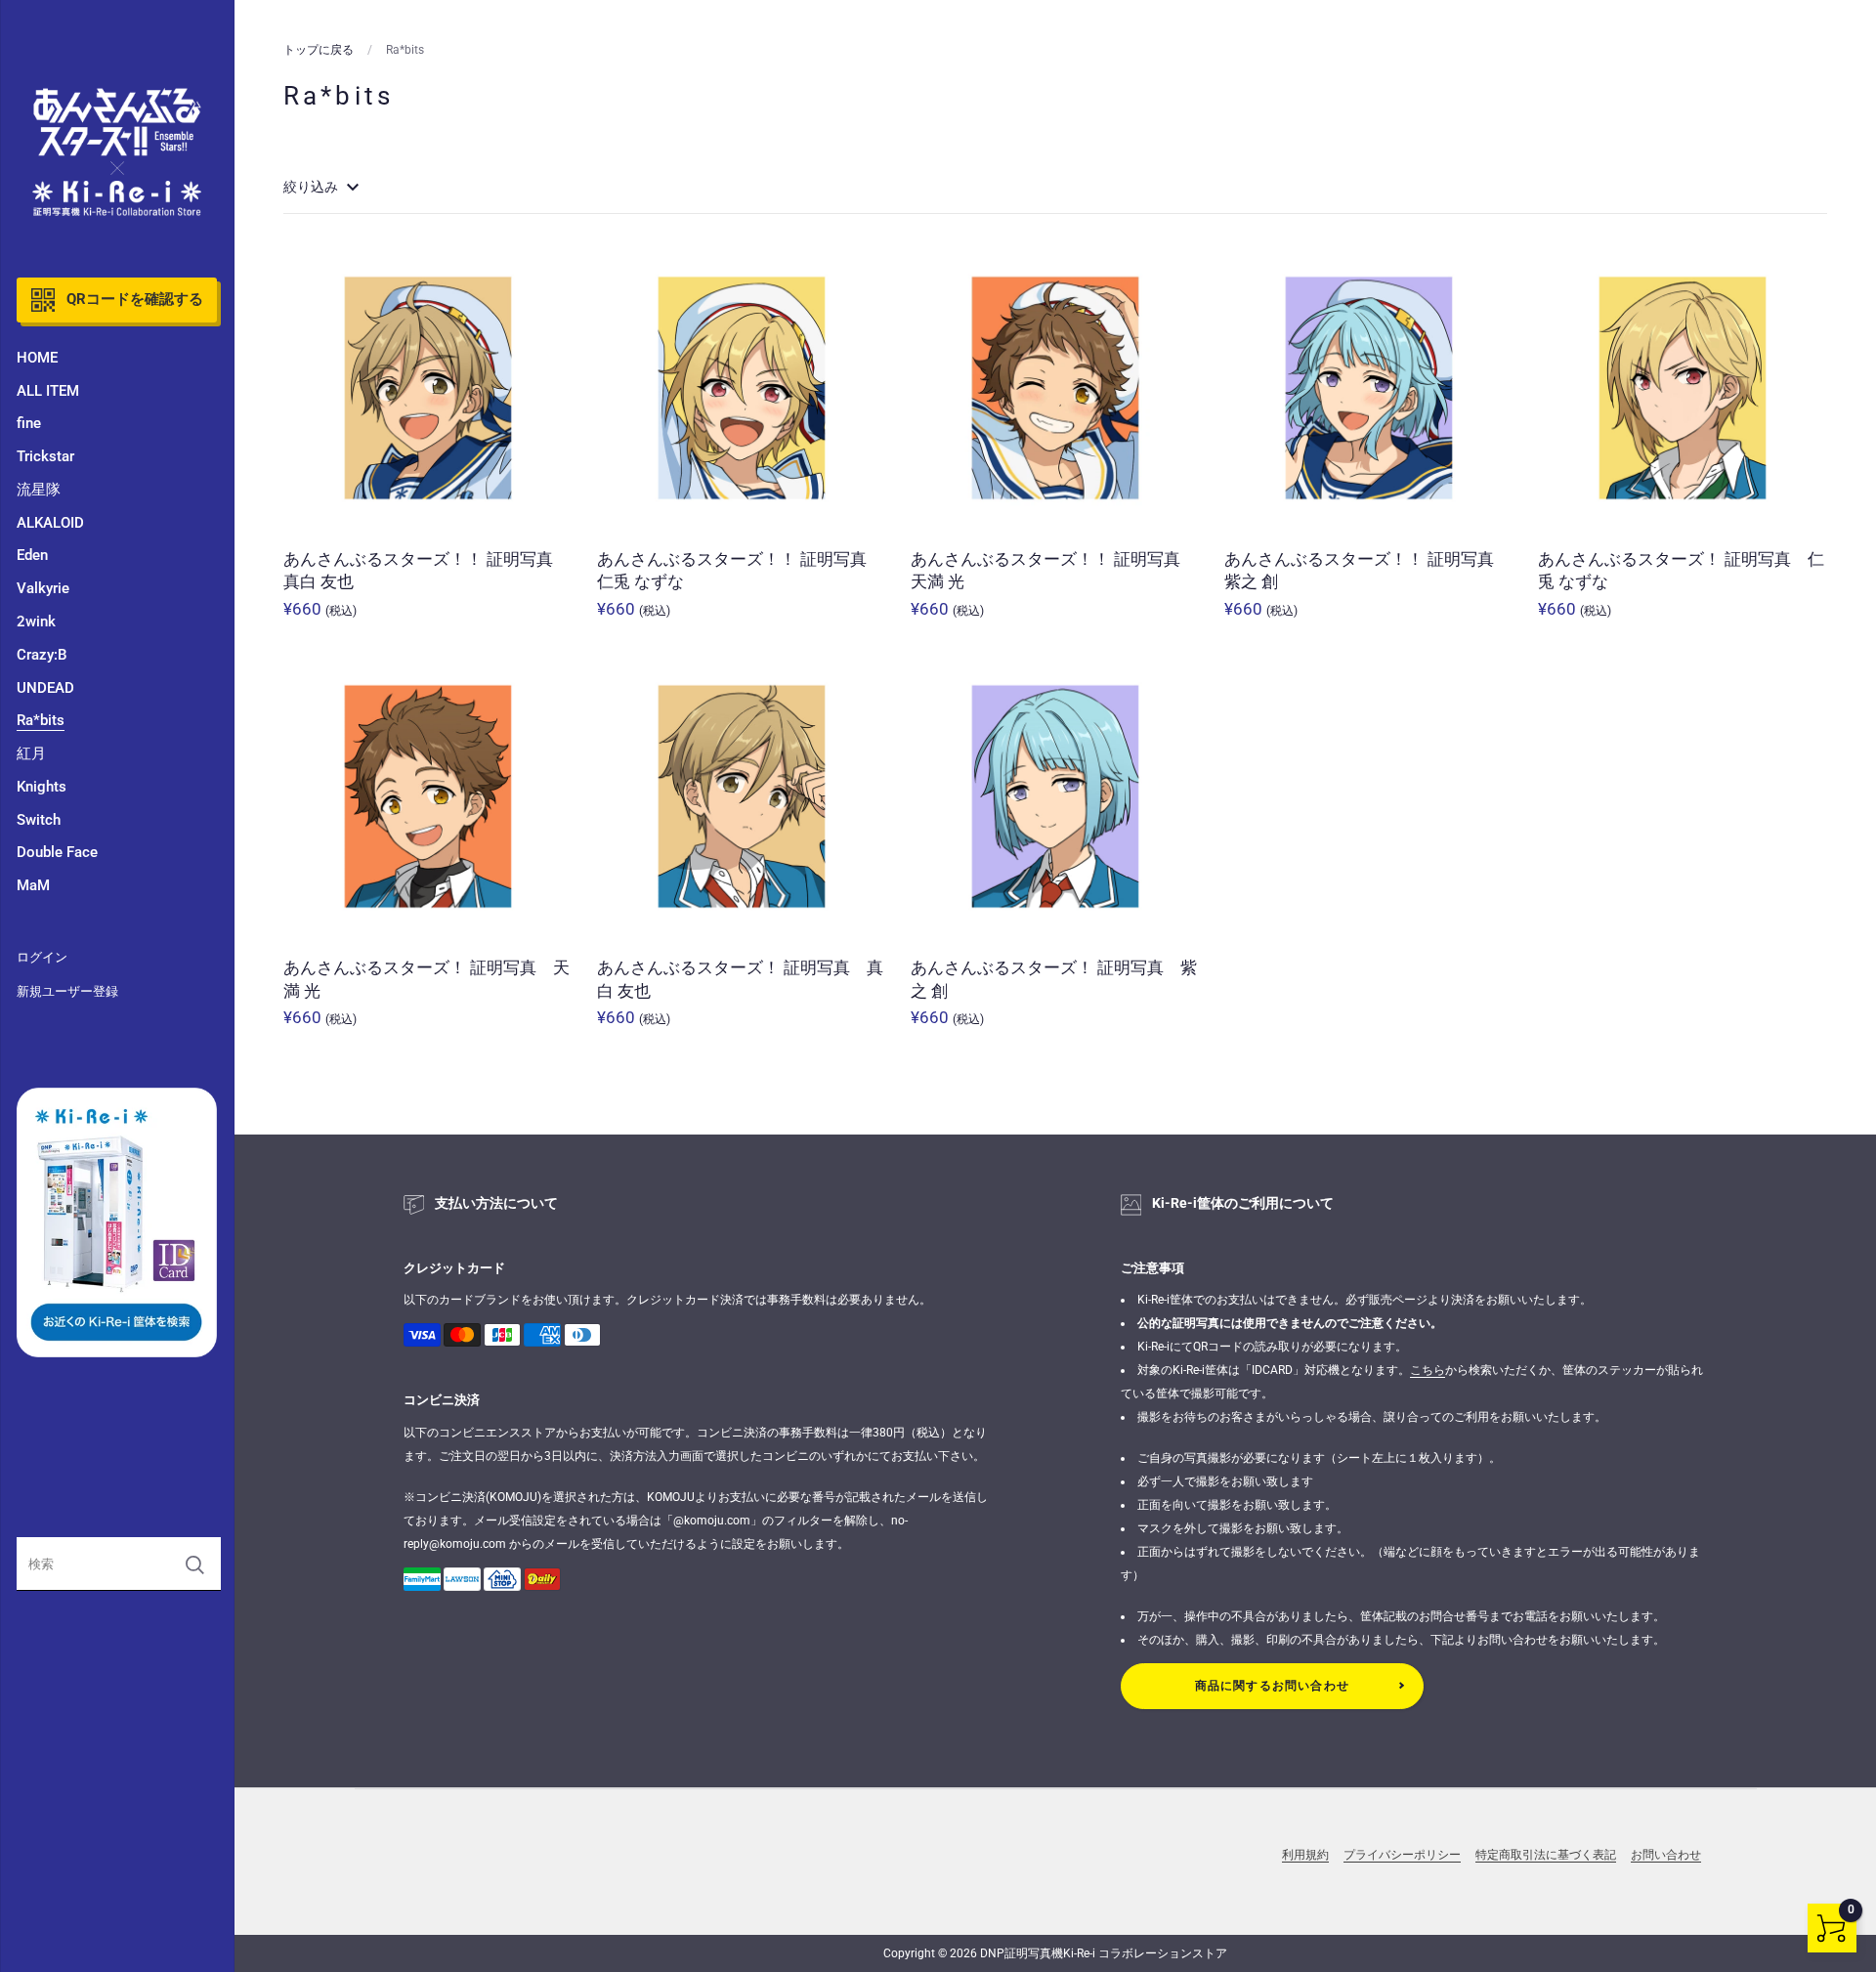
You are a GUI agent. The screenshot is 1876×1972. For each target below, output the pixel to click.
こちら (1428, 1370)
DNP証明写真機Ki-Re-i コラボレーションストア (1104, 1953)
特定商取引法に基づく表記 (1546, 1855)
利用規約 (1305, 1855)
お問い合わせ (1666, 1855)
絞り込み (312, 187)
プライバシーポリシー (1402, 1855)
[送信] (195, 1565)
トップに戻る (319, 50)
